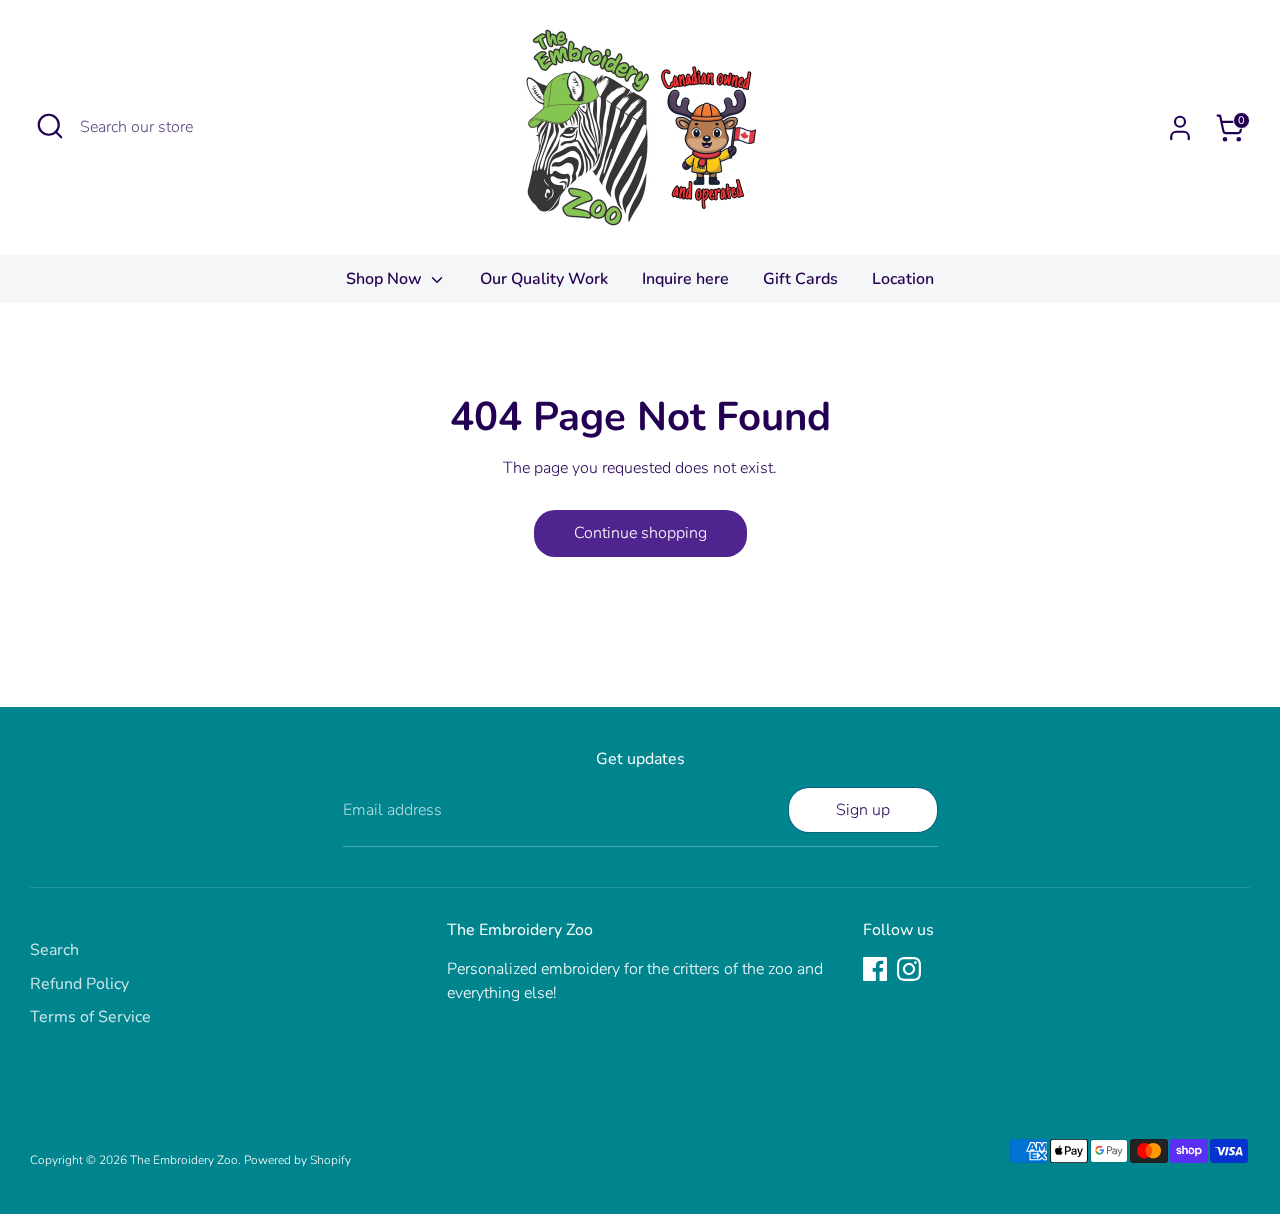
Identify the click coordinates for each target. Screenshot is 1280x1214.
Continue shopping (640, 533)
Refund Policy (79, 984)
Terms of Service (90, 1017)
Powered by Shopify (297, 1160)
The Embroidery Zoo (184, 1160)
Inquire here (685, 279)
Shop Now (386, 279)
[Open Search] (50, 126)
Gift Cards (800, 279)
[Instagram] (909, 969)
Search (54, 950)
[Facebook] (875, 969)
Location (903, 279)
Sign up (863, 810)
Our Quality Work (544, 279)
